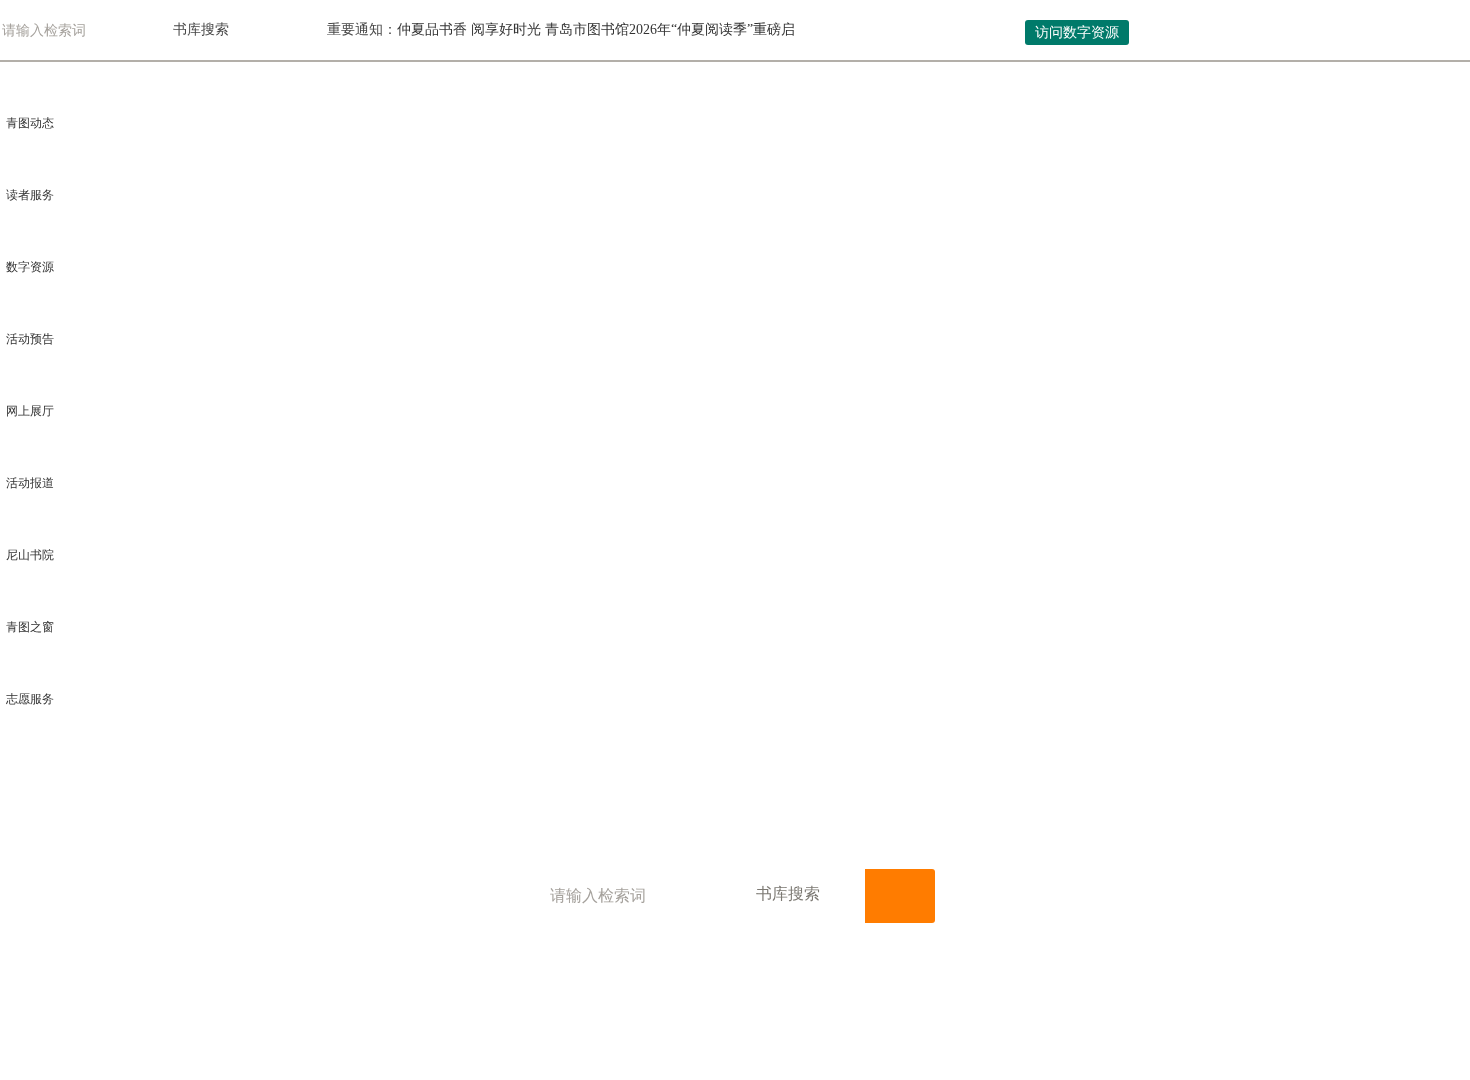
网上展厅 (30, 411)
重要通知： (362, 29)
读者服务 (30, 195)
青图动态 (30, 123)
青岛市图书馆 (183, 31)
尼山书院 (30, 555)
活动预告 (30, 339)
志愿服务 (30, 699)
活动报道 (30, 483)
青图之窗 (30, 627)
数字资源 (30, 267)
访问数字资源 (1077, 32)
